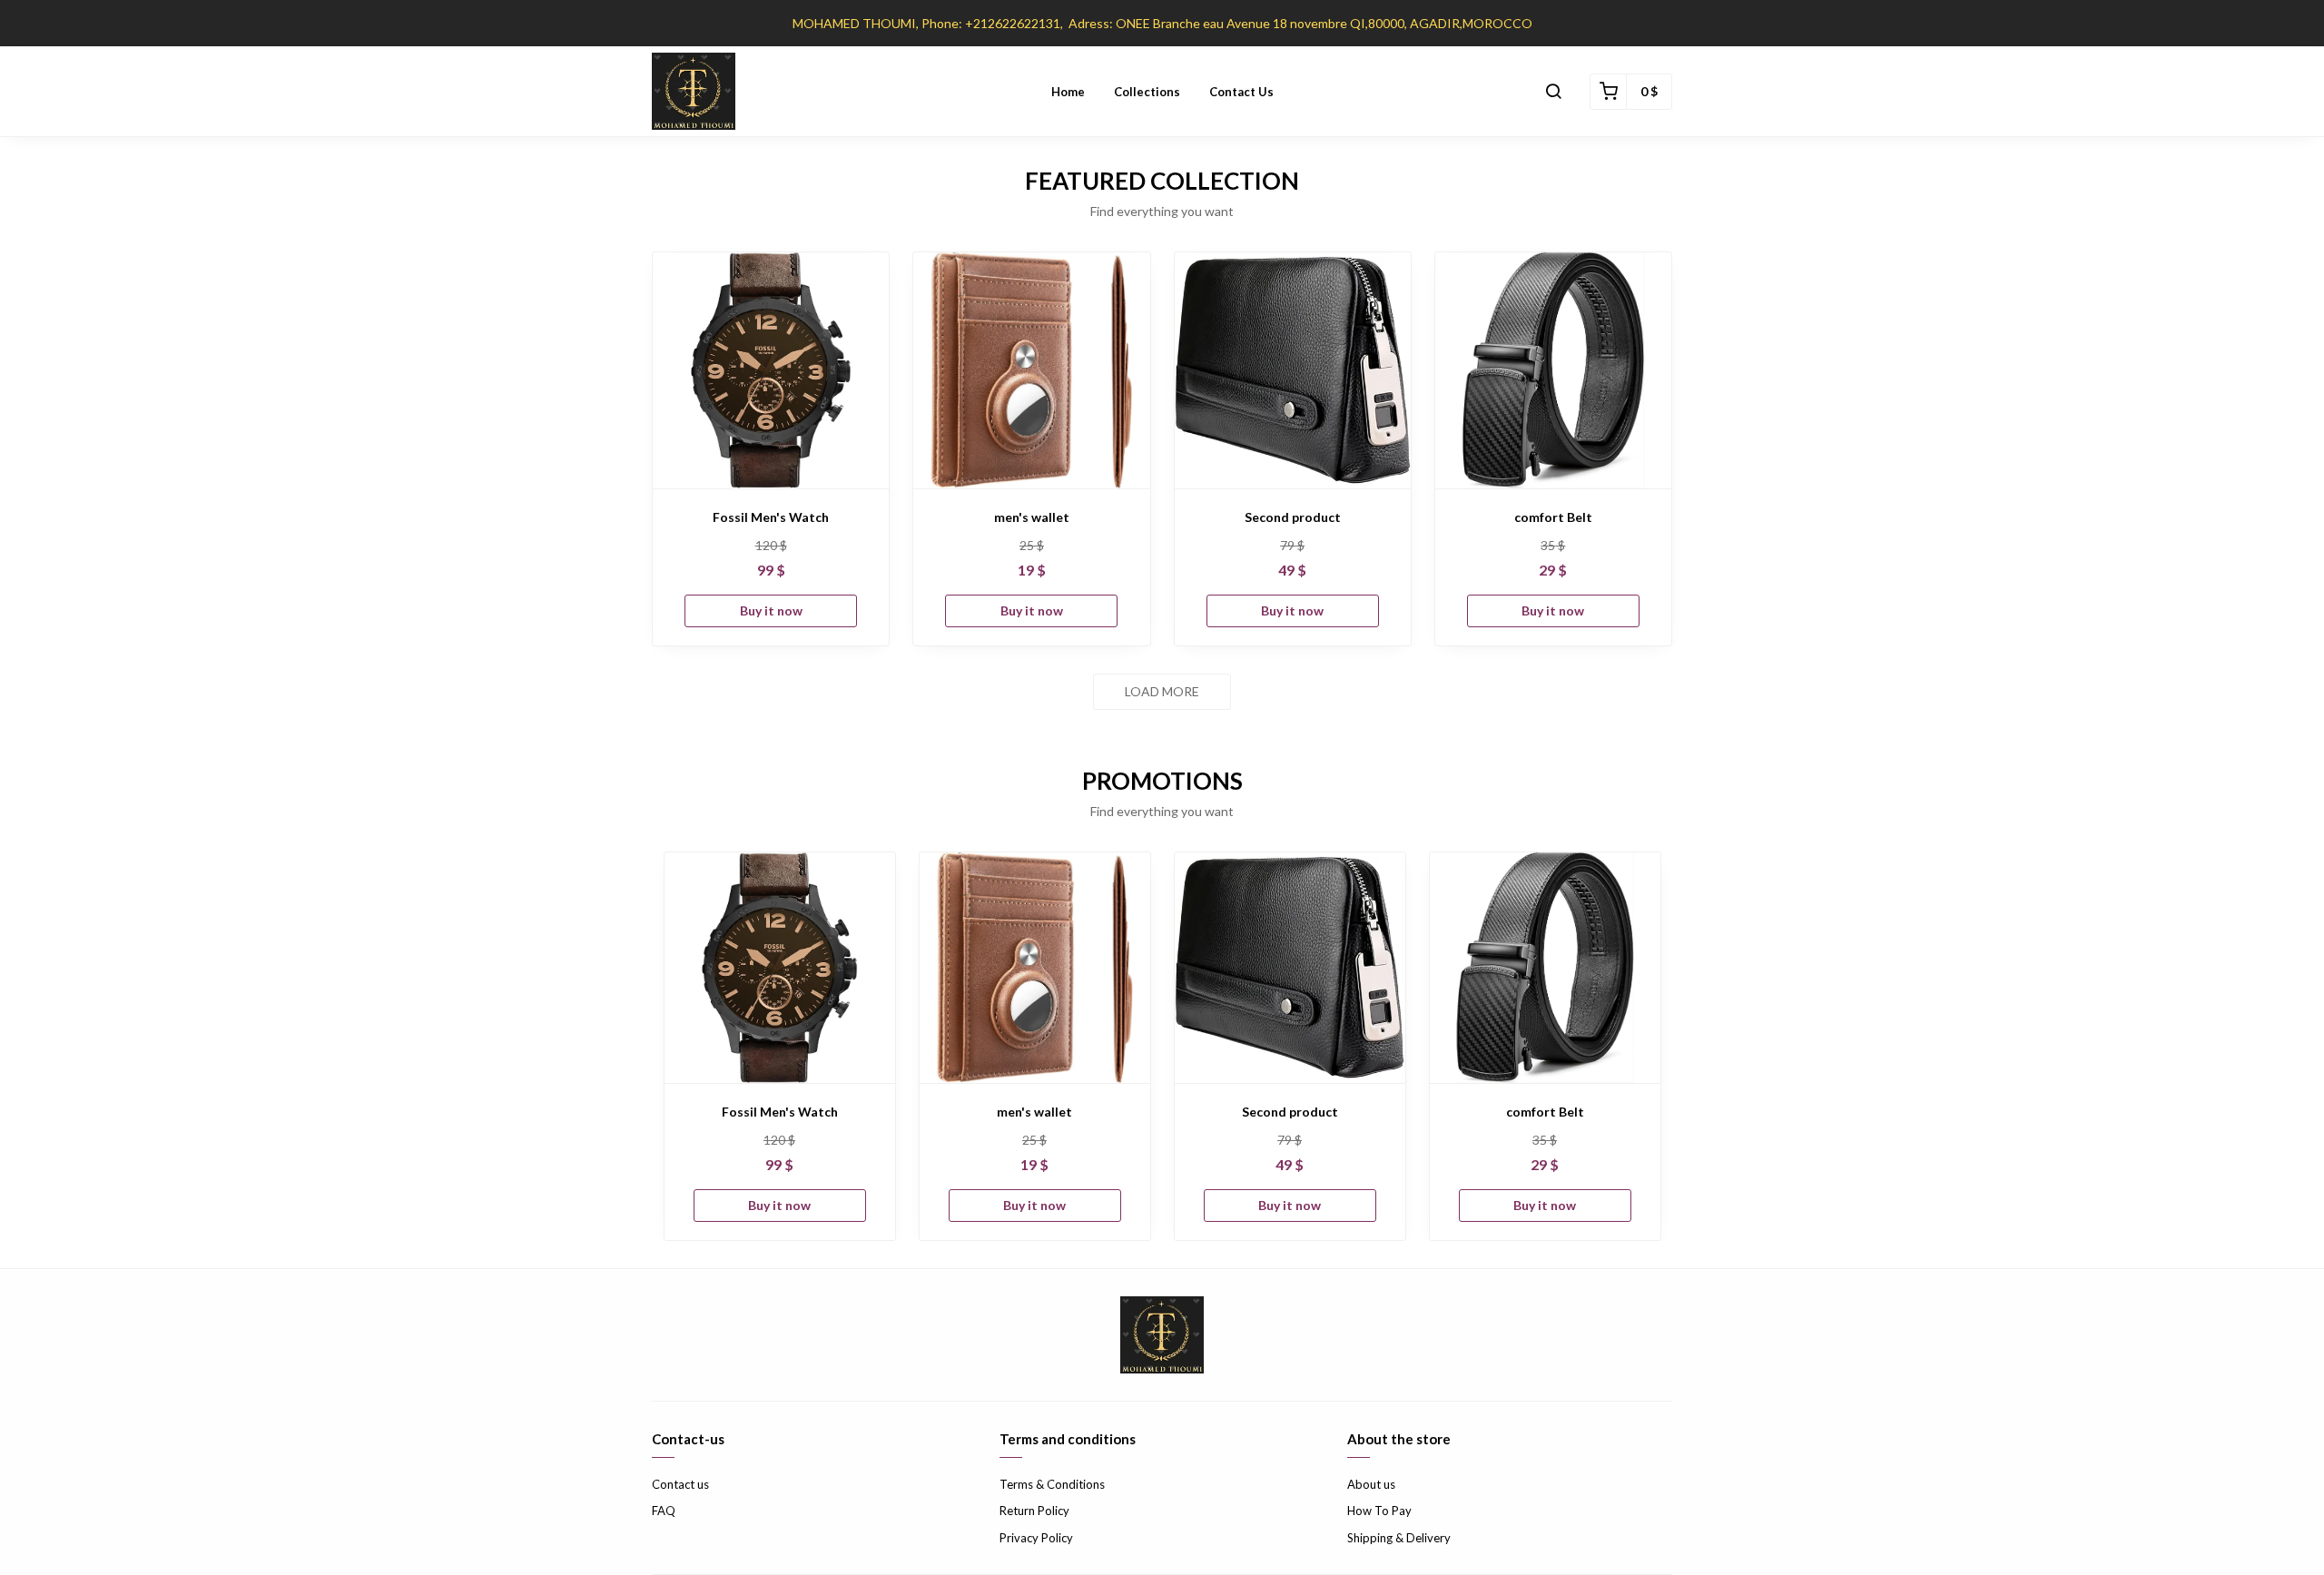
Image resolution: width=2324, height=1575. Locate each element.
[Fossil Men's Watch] (771, 370)
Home (1068, 92)
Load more (1162, 691)
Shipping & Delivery (1399, 1538)
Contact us (1241, 92)
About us (1371, 1484)
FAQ (664, 1511)
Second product (1293, 517)
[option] (780, 1046)
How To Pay (1379, 1511)
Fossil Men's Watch (771, 517)
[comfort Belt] (1553, 370)
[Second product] (1293, 370)
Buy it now (771, 610)
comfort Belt (1553, 517)
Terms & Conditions (1052, 1484)
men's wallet (1032, 517)
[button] (1553, 92)
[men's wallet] (1031, 370)
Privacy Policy (1036, 1538)
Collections (1147, 92)
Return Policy (1034, 1511)
